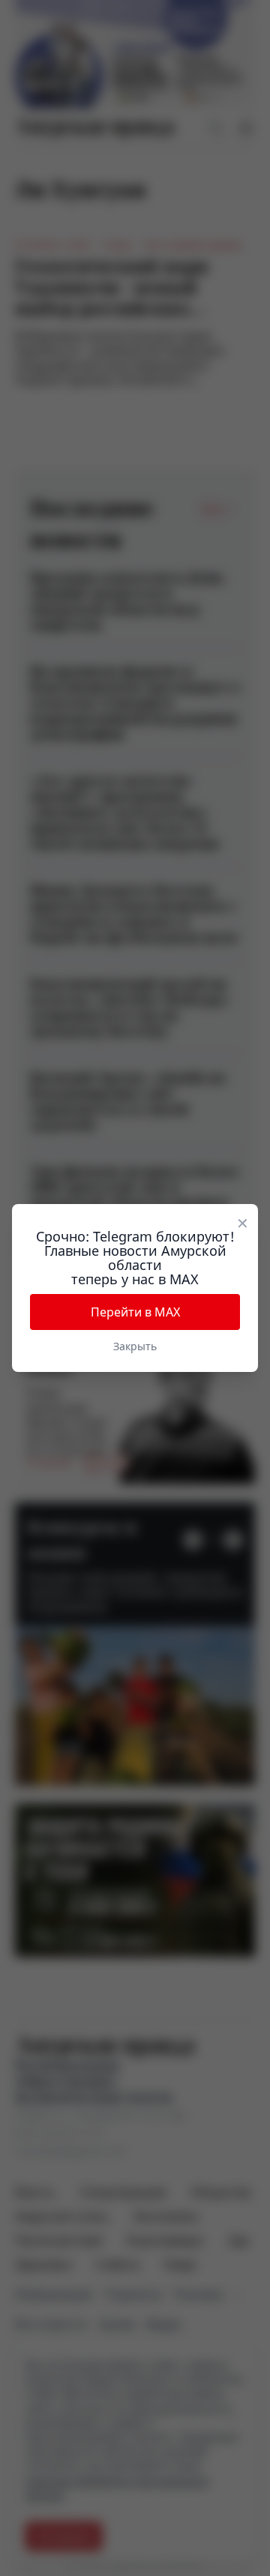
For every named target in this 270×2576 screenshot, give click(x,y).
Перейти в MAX (135, 1312)
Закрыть (135, 1346)
